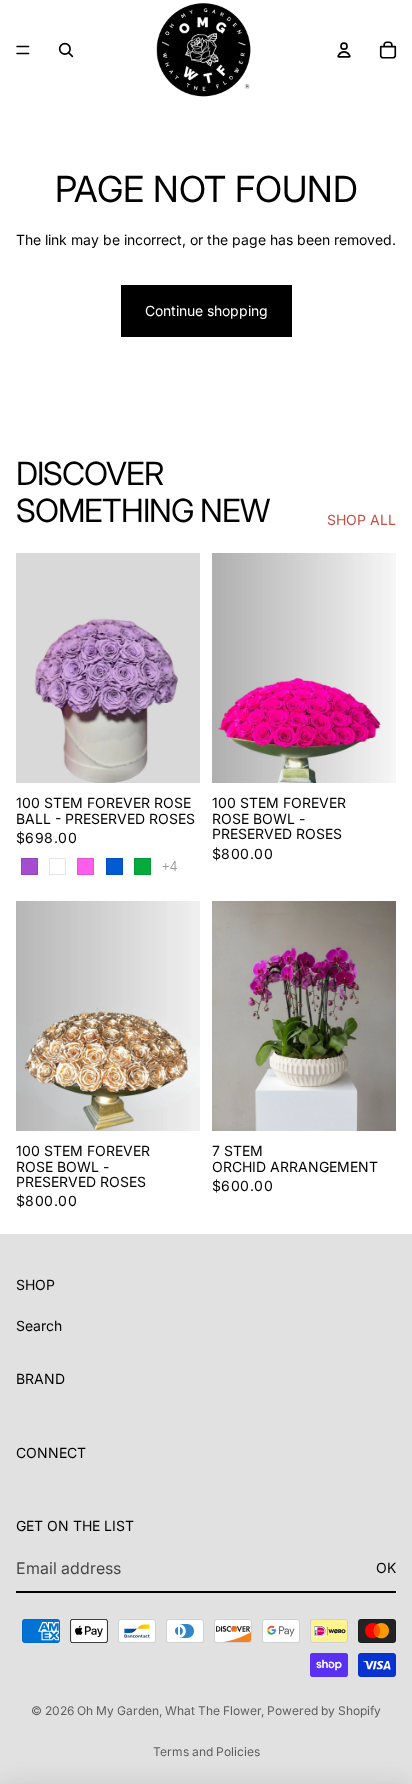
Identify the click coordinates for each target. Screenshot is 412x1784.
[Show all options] (169, 866)
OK (386, 1567)
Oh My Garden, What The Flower (169, 1710)
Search (39, 1325)
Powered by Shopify (324, 1710)
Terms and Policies (206, 1751)
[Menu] (23, 50)
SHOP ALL (361, 519)
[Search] (66, 50)
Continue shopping (206, 310)
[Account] (344, 50)
